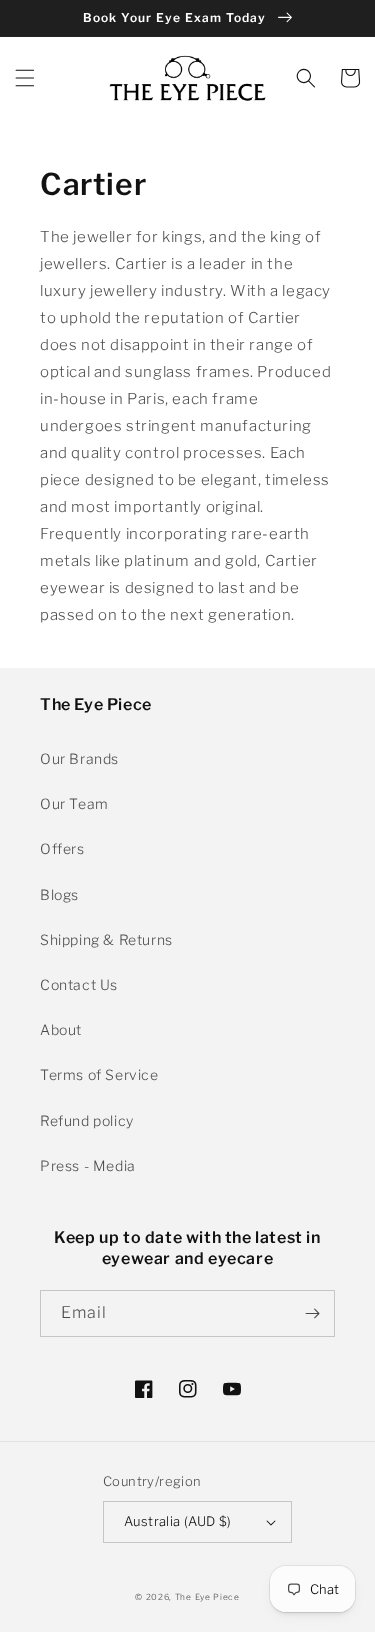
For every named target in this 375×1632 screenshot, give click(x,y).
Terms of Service (99, 1074)
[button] (25, 78)
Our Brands (79, 758)
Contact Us (79, 984)
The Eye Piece (207, 1597)
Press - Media (88, 1165)
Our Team (74, 803)
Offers (62, 848)
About (61, 1029)
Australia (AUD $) (178, 1521)
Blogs (59, 894)
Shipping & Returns (106, 939)
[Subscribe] (312, 1313)
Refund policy (87, 1120)
